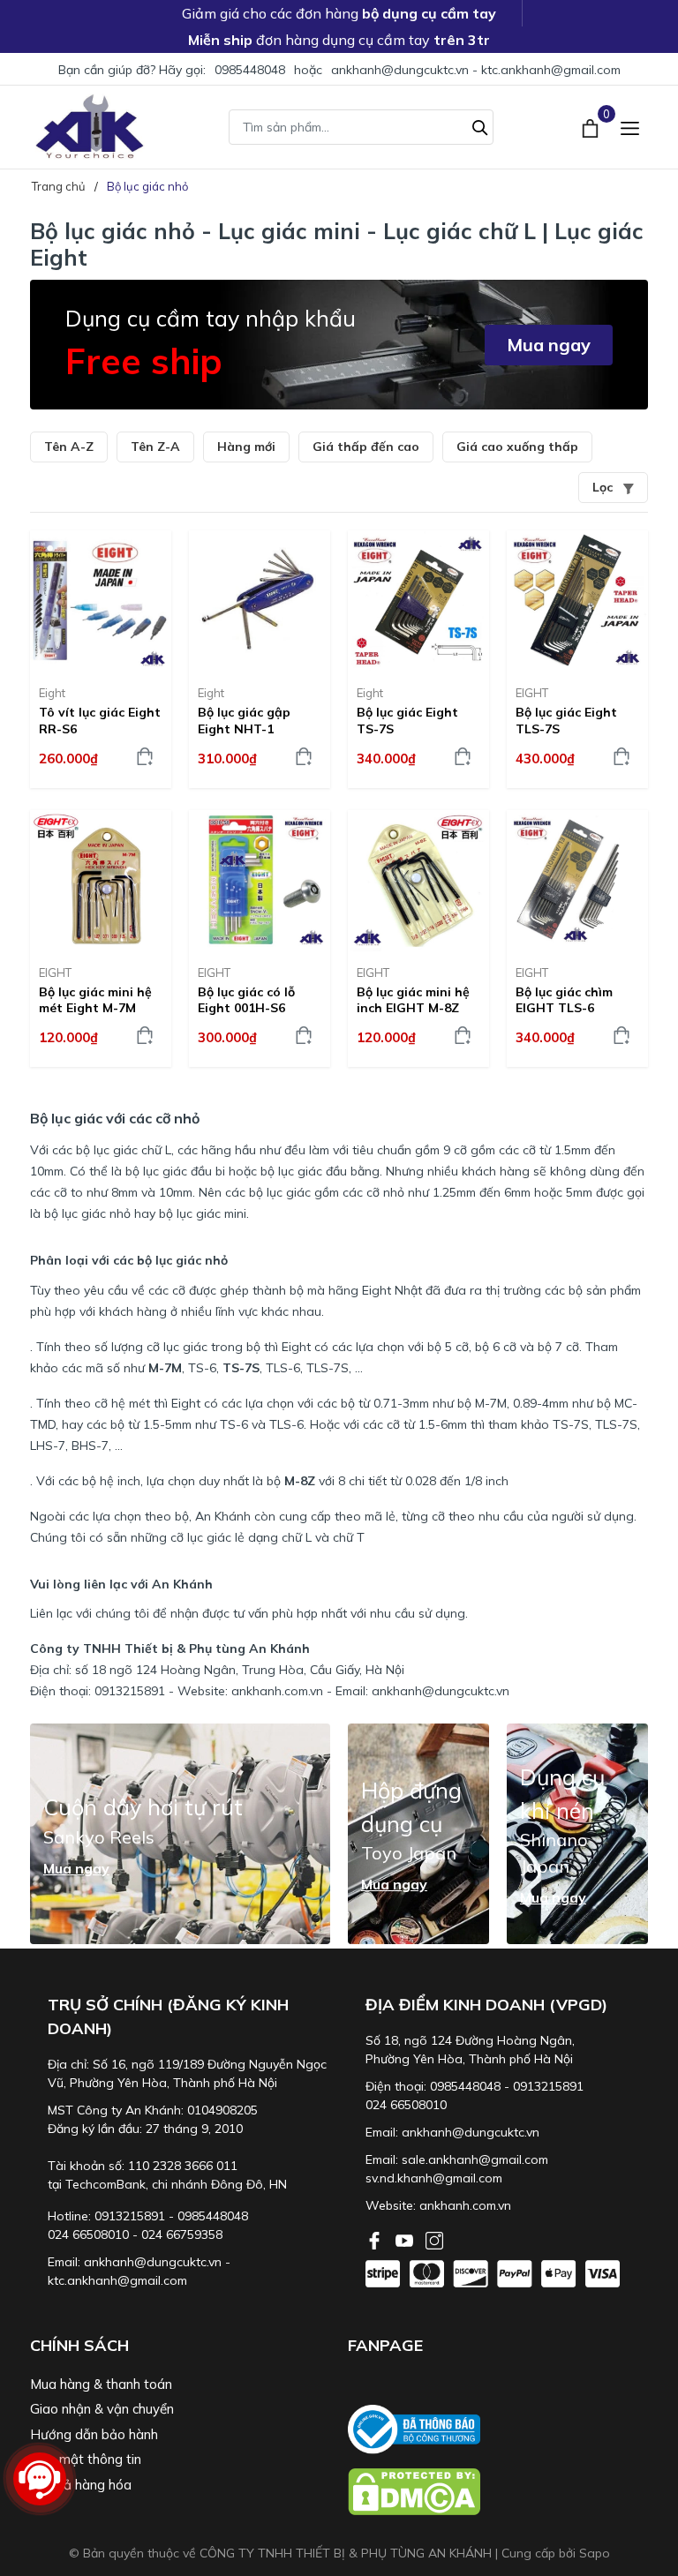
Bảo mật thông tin (86, 2459)
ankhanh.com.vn (465, 2205)
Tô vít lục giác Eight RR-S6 (100, 720)
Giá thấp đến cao (366, 447)
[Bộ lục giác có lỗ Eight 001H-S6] (260, 881)
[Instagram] (434, 2239)
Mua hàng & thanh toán (101, 2384)
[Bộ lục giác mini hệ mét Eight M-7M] (101, 881)
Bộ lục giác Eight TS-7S (407, 720)
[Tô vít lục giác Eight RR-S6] (101, 601)
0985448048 (250, 70)
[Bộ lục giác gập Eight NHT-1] (260, 601)
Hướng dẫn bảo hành (94, 2434)
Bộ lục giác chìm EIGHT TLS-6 (564, 1000)
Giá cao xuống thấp (517, 447)
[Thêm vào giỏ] (145, 756)
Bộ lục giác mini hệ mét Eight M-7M (95, 1000)
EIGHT (532, 693)
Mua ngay (549, 345)
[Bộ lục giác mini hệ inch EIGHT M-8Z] (418, 881)
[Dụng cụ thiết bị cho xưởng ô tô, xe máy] (90, 127)
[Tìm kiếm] (480, 125)
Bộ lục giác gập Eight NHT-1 (244, 720)
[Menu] (630, 127)
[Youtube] (406, 2239)
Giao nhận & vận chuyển (102, 2409)
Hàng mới (246, 447)
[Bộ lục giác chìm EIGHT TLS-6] (577, 881)
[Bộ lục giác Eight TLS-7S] (577, 601)
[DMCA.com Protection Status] (498, 2492)
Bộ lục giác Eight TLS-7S (566, 720)
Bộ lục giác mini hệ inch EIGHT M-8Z (413, 1000)
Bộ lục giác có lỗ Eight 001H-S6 (246, 1000)
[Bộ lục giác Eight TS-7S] (418, 601)
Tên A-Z (69, 447)
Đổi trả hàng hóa (81, 2485)
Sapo (595, 2553)
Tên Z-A (155, 447)
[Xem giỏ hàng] (592, 126)
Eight (52, 693)
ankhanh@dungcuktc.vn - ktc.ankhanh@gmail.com (476, 70)
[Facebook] (376, 2239)
